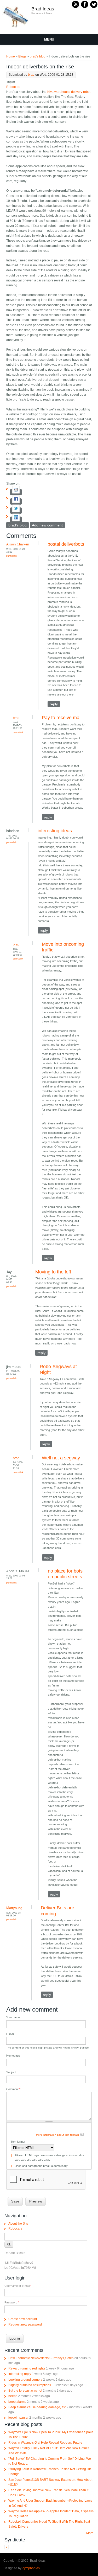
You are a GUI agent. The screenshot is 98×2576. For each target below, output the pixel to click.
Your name (13, 2017)
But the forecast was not (25, 2391)
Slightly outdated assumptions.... (31, 2385)
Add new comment (47, 525)
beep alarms (17, 2402)
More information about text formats (57, 2135)
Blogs (22, 56)
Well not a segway (61, 1458)
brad (31, 75)
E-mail (10, 2034)
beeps (13, 2396)
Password (12, 2302)
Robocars (13, 87)
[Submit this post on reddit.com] (16, 492)
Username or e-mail (18, 2286)
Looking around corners (25, 2380)
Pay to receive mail (62, 718)
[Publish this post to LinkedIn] (16, 520)
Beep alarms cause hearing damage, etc (37, 2407)
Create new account (23, 2319)
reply (54, 704)
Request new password (25, 2324)
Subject (11, 2072)
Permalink (11, 556)
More (90, 2533)
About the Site (18, 2224)
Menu (49, 39)
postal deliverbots (66, 544)
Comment (13, 2089)
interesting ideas (55, 831)
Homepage (13, 2056)
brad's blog (38, 56)
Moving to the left (53, 1272)
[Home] (16, 27)
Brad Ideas (43, 9)
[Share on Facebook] (16, 501)
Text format (18, 2142)
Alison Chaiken (18, 544)
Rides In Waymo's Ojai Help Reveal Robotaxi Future (45, 2443)
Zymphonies (31, 2568)
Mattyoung (14, 1908)
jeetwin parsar (18, 2418)
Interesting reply (20, 2374)
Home (11, 56)
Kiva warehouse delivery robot (69, 92)
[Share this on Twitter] (16, 511)
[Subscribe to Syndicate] (7, 2548)
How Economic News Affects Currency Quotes (41, 2358)
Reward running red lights (27, 2368)
